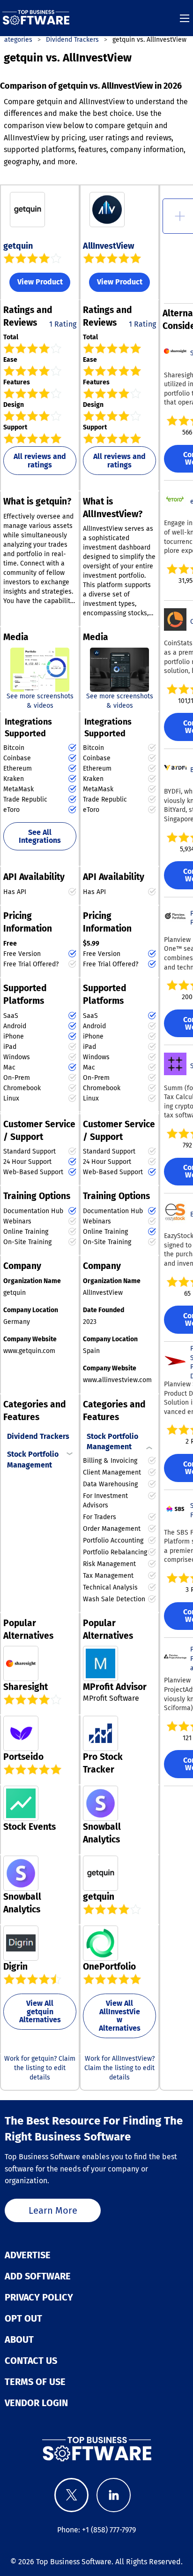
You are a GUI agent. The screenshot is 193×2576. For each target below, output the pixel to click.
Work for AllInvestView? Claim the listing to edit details (119, 2068)
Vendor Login (36, 2403)
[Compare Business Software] (96, 2449)
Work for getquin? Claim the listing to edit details (40, 2068)
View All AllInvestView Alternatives (120, 2016)
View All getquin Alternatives (40, 2011)
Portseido (23, 1757)
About (19, 2339)
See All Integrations (40, 837)
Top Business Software (74, 2562)
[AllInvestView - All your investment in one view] (119, 669)
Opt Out (23, 2318)
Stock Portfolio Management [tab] (33, 1459)
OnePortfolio (109, 1967)
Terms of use (35, 2382)
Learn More (53, 2210)
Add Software (38, 2276)
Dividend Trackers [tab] (38, 1436)
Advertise (28, 2255)
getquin (18, 246)
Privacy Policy (39, 2297)
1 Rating (63, 324)
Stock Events (30, 1827)
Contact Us (31, 2361)
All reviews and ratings (40, 461)
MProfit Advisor (115, 1687)
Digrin (15, 1967)
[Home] (36, 18)
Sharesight (26, 1687)
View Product (40, 282)
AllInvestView (108, 246)
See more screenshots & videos (40, 701)
